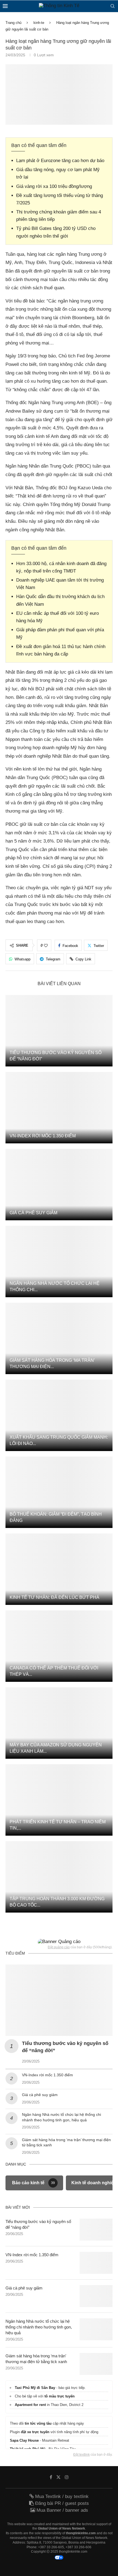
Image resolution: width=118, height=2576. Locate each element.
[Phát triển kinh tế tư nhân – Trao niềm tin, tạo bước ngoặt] (59, 1800)
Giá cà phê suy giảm (33, 1213)
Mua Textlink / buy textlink (61, 2496)
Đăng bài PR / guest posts (61, 2503)
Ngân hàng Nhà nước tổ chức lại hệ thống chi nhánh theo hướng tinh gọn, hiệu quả (39, 2327)
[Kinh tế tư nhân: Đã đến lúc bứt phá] (59, 1569)
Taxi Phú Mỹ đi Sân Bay (35, 2388)
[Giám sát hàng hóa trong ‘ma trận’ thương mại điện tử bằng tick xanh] (59, 1338)
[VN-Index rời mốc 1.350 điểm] (59, 1108)
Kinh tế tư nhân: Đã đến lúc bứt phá (54, 1597)
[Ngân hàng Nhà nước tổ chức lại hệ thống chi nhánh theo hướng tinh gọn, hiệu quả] (59, 1261)
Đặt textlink (82, 2455)
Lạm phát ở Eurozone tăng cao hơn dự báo (60, 161)
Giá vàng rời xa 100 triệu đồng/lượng (54, 186)
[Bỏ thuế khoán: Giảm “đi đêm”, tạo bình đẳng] (59, 1492)
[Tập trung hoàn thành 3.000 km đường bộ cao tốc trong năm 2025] (59, 1877)
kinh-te (39, 23)
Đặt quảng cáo (59, 1947)
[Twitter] (58, 2477)
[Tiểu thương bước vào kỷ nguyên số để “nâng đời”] (59, 1031)
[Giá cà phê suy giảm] (59, 1185)
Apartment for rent (30, 2405)
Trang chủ (13, 23)
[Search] (113, 6)
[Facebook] (51, 2477)
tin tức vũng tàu (38, 2423)
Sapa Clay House (24, 2440)
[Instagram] (67, 2477)
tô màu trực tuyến (60, 2396)
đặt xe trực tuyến (35, 2432)
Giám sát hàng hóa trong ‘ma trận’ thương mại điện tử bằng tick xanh (36, 2359)
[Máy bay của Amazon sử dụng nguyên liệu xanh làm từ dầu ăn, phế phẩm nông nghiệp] (59, 1723)
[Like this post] (46, 946)
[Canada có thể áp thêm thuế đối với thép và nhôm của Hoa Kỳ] (59, 1646)
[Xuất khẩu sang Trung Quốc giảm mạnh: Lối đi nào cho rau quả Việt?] (59, 1415)
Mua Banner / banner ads (62, 2510)
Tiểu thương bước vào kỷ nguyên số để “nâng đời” (38, 2224)
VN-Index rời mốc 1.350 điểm (43, 1136)
